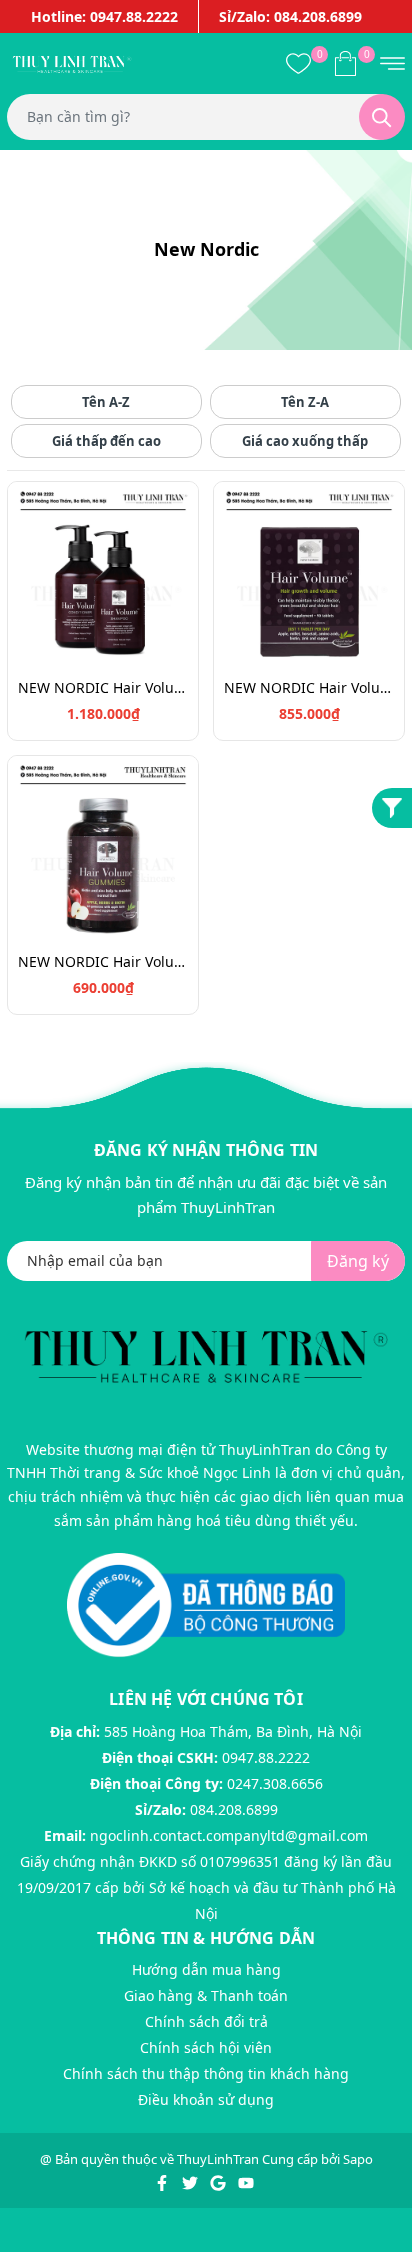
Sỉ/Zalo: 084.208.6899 (290, 16)
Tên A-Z (106, 402)
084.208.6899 (234, 1809)
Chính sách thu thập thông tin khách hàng (206, 2073)
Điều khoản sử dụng (206, 2099)
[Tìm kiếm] (382, 117)
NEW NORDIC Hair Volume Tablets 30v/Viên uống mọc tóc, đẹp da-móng (309, 687)
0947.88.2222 (266, 1757)
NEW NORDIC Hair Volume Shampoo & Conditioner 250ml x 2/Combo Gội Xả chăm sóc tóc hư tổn (103, 687)
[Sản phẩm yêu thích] (298, 63)
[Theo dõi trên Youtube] (246, 2181)
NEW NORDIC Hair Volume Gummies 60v (103, 961)
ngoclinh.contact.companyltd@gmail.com (229, 1835)
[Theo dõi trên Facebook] (163, 2181)
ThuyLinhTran (218, 2159)
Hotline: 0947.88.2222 (104, 16)
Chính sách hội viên (206, 2047)
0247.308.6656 (275, 1783)
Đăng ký (358, 1261)
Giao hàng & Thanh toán (206, 1995)
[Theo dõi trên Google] (219, 2181)
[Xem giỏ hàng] (345, 63)
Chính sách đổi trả (206, 2021)
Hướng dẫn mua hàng (206, 1969)
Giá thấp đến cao (106, 441)
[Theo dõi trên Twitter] (191, 2181)
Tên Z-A (305, 402)
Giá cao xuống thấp (305, 441)
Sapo (358, 2159)
